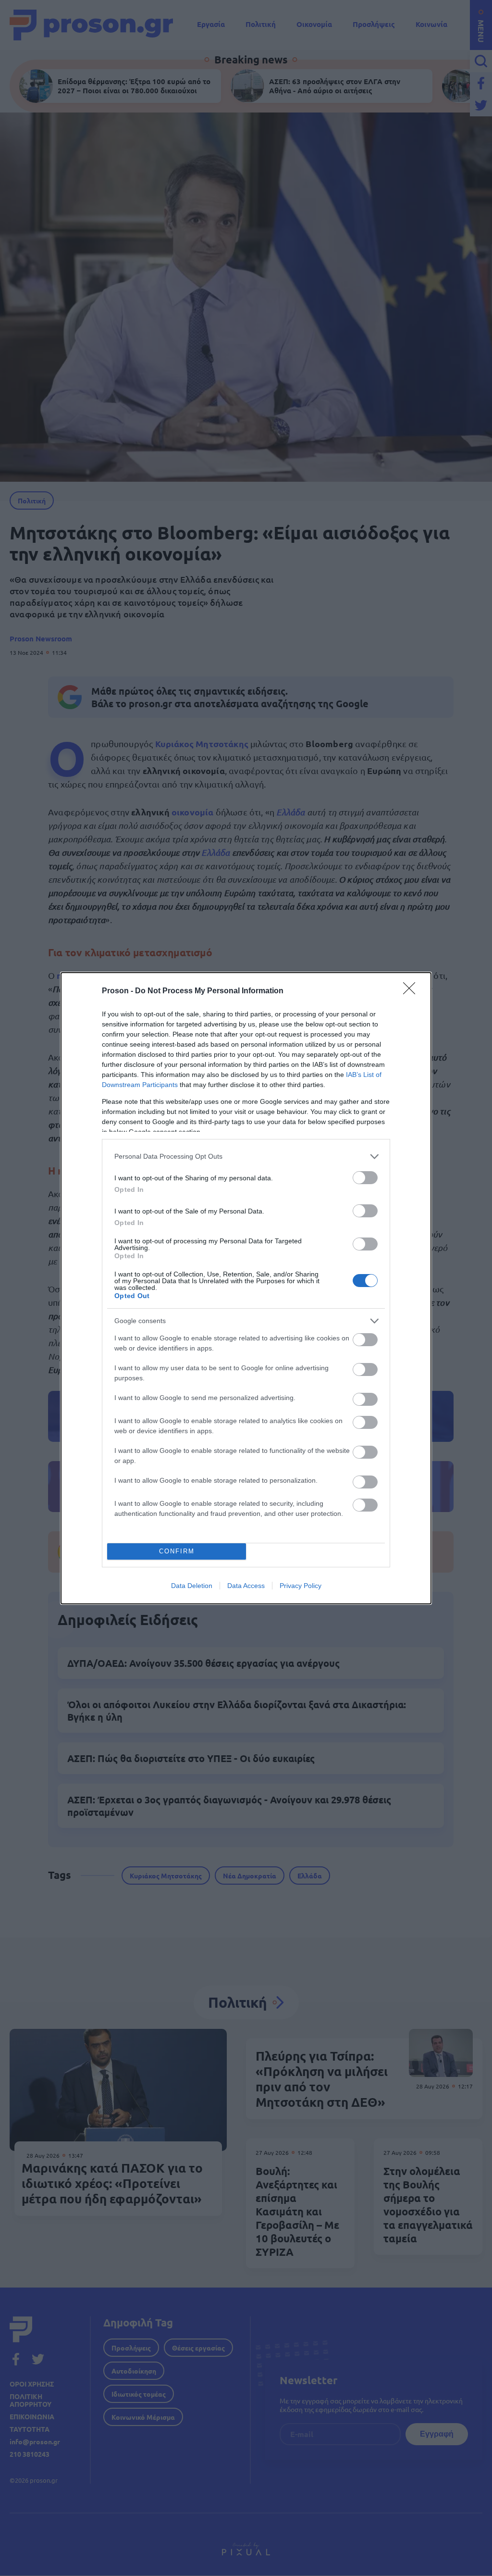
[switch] (365, 1178)
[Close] (412, 991)
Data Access (246, 1586)
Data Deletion (192, 1586)
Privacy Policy (301, 1586)
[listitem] (246, 1157)
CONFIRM (177, 1551)
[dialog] (246, 1288)
